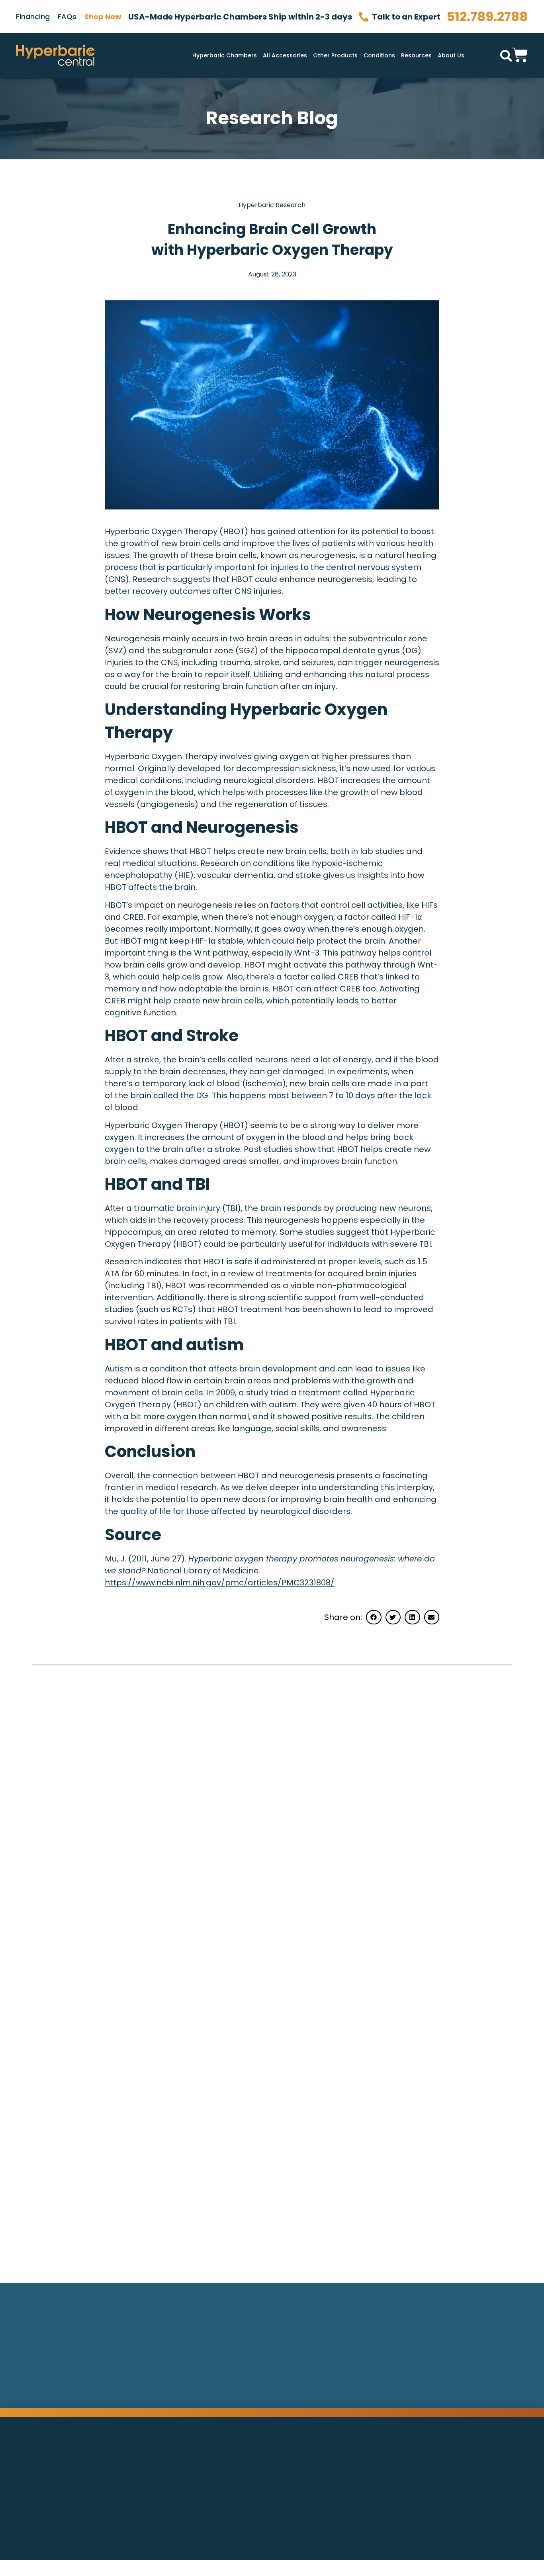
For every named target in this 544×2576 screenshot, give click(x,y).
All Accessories (285, 55)
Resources (416, 55)
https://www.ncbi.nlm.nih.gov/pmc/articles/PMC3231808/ (220, 1583)
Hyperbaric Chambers (225, 55)
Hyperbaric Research (272, 205)
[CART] (520, 54)
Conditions (379, 55)
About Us (451, 55)
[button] (506, 56)
